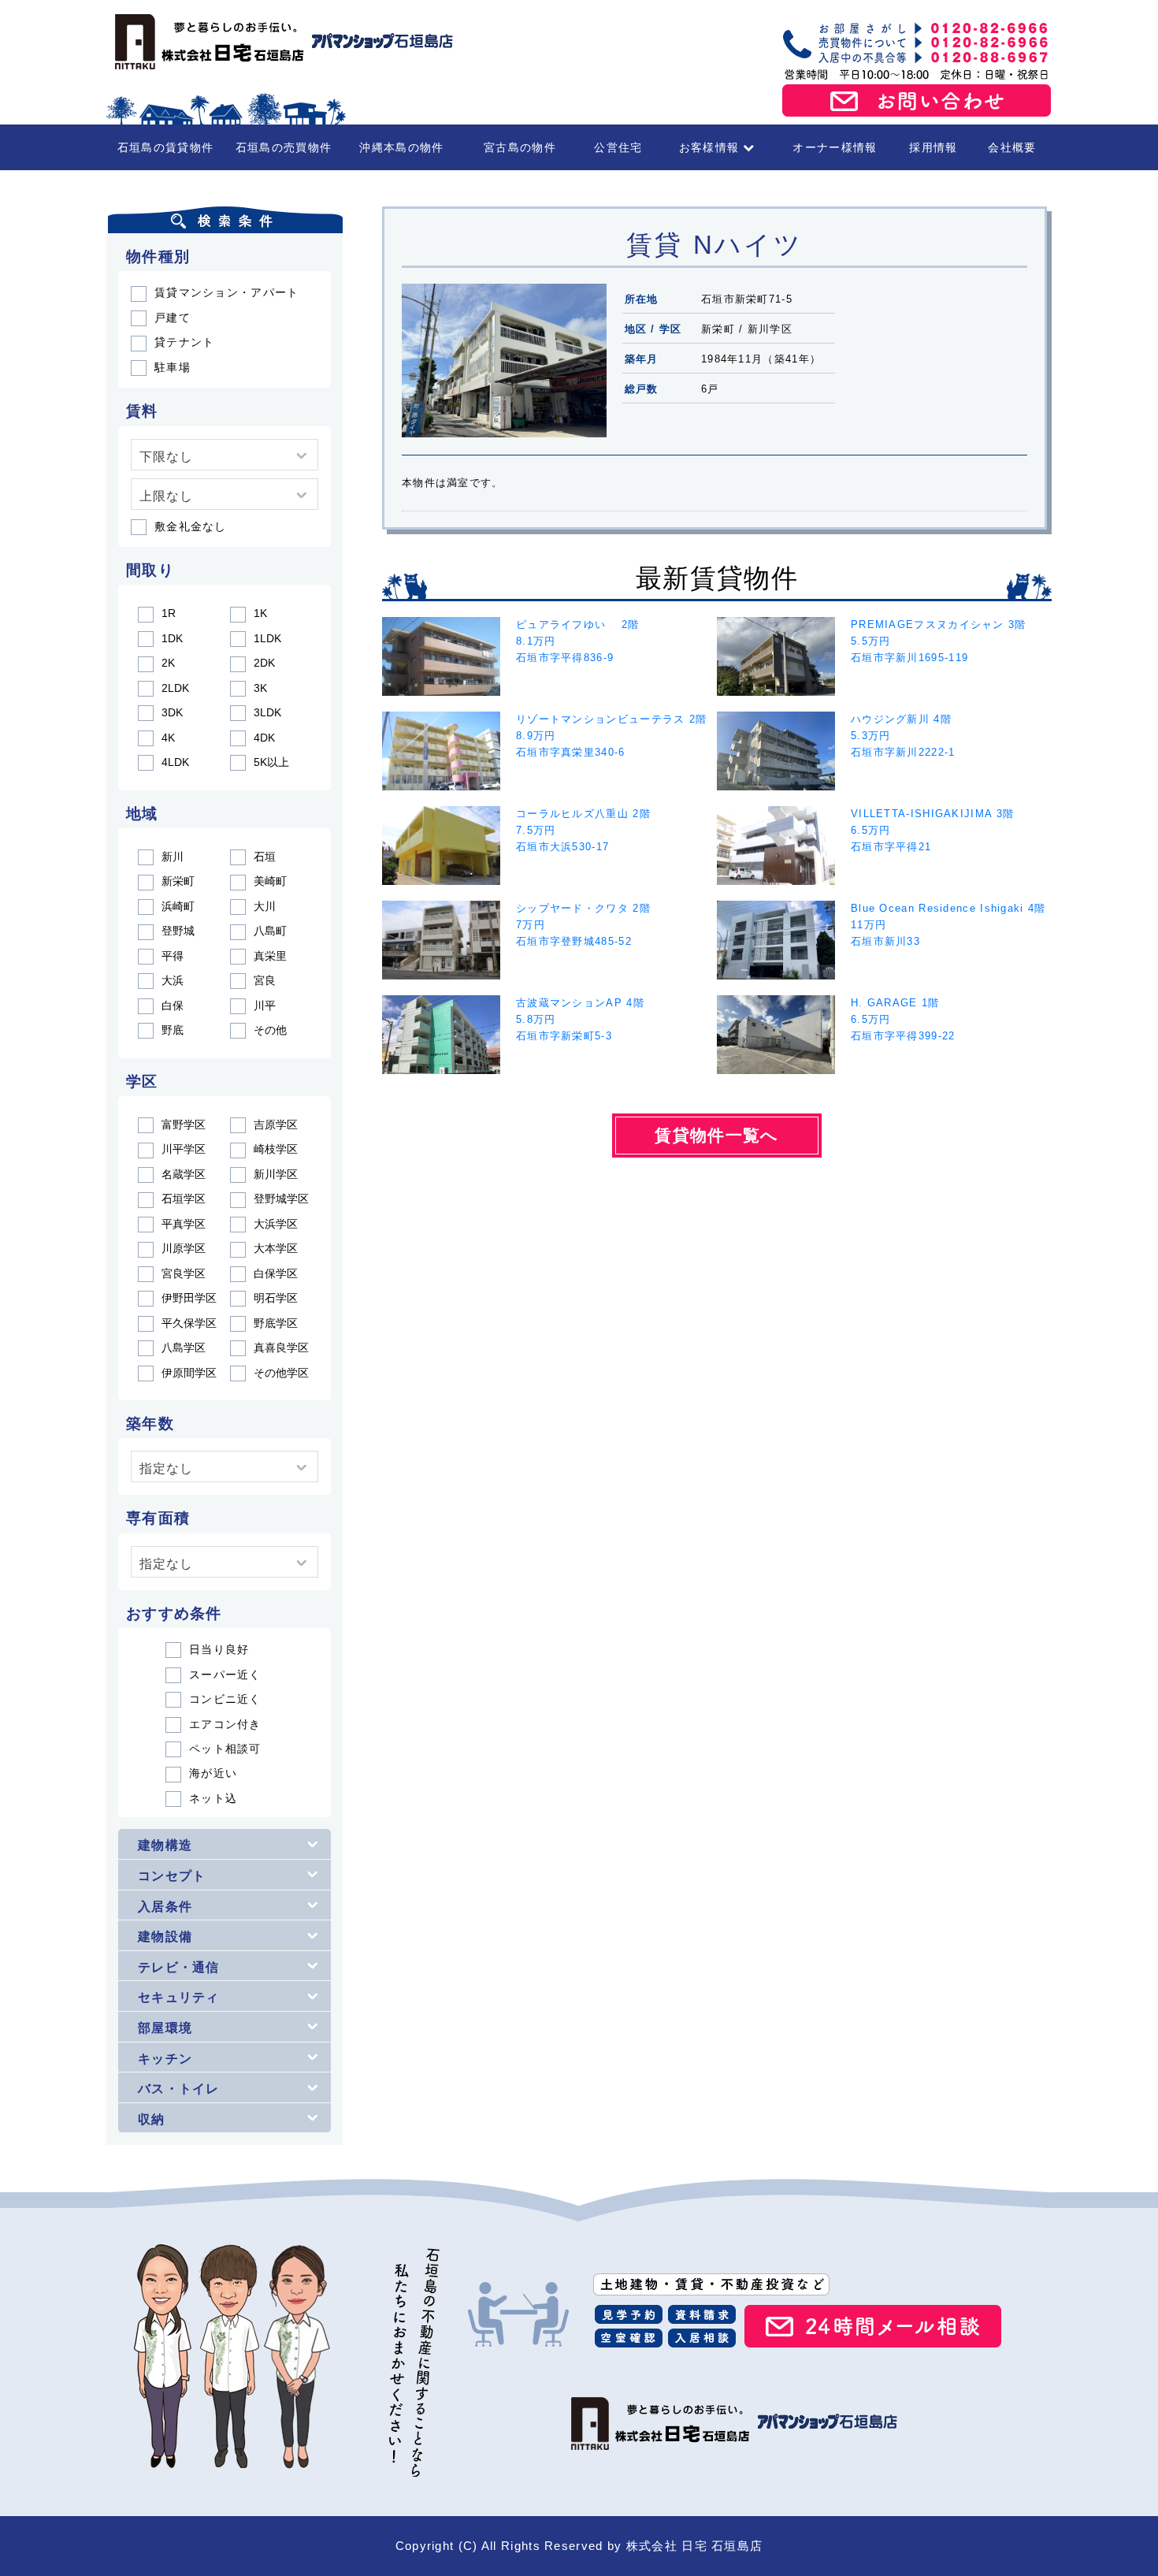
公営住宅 (618, 147)
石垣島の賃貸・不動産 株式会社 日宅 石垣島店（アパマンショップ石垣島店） (280, 42)
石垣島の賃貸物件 (165, 147)
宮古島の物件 (520, 147)
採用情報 (933, 147)
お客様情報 (709, 147)
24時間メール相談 (873, 2326)
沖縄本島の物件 (401, 147)
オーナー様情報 (835, 147)
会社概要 (1012, 147)
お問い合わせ (917, 101)
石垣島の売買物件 (284, 147)
